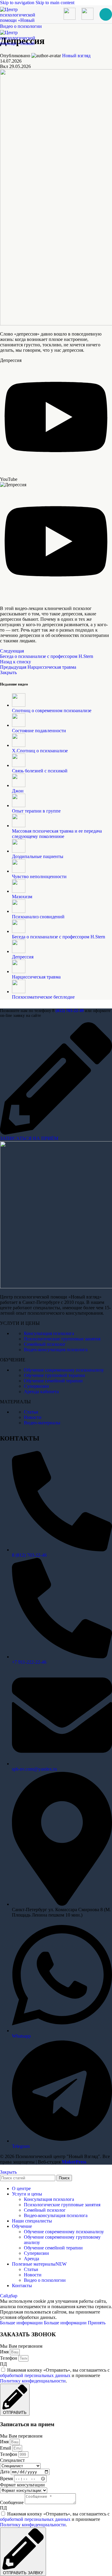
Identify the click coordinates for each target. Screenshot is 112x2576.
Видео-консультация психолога (56, 1350)
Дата (5, 2472)
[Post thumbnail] (19, 705)
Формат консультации (22, 2485)
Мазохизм (22, 897)
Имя (5, 2352)
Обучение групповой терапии (55, 1375)
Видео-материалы (42, 1423)
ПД (3, 2364)
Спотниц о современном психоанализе (52, 711)
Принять (97, 2323)
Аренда (32, 2259)
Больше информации (43, 2323)
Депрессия (23, 957)
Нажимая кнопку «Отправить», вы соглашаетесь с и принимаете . (55, 2375)
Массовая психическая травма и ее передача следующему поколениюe (57, 834)
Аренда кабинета (41, 1392)
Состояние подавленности (39, 731)
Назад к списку (16, 662)
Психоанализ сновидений (38, 917)
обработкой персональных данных (35, 2375)
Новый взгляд (76, 56)
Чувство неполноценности (39, 876)
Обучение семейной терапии (53, 1381)
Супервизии (36, 1386)
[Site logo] (18, 26)
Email (6, 2448)
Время (7, 2478)
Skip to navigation (18, 3)
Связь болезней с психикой (40, 771)
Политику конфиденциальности (33, 2381)
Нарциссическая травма (36, 977)
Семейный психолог (45, 1344)
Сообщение (12, 2502)
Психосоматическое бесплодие (43, 997)
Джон (18, 791)
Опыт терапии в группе (36, 811)
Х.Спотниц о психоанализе (40, 751)
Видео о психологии (45, 2280)
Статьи (31, 1412)
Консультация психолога (49, 1333)
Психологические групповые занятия (62, 1339)
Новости (33, 1417)
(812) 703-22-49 (70, 1011)
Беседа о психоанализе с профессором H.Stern (59, 937)
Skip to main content (55, 3)
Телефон (9, 2358)
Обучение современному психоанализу (64, 1370)
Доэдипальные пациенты (38, 856)
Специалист (12, 2460)
